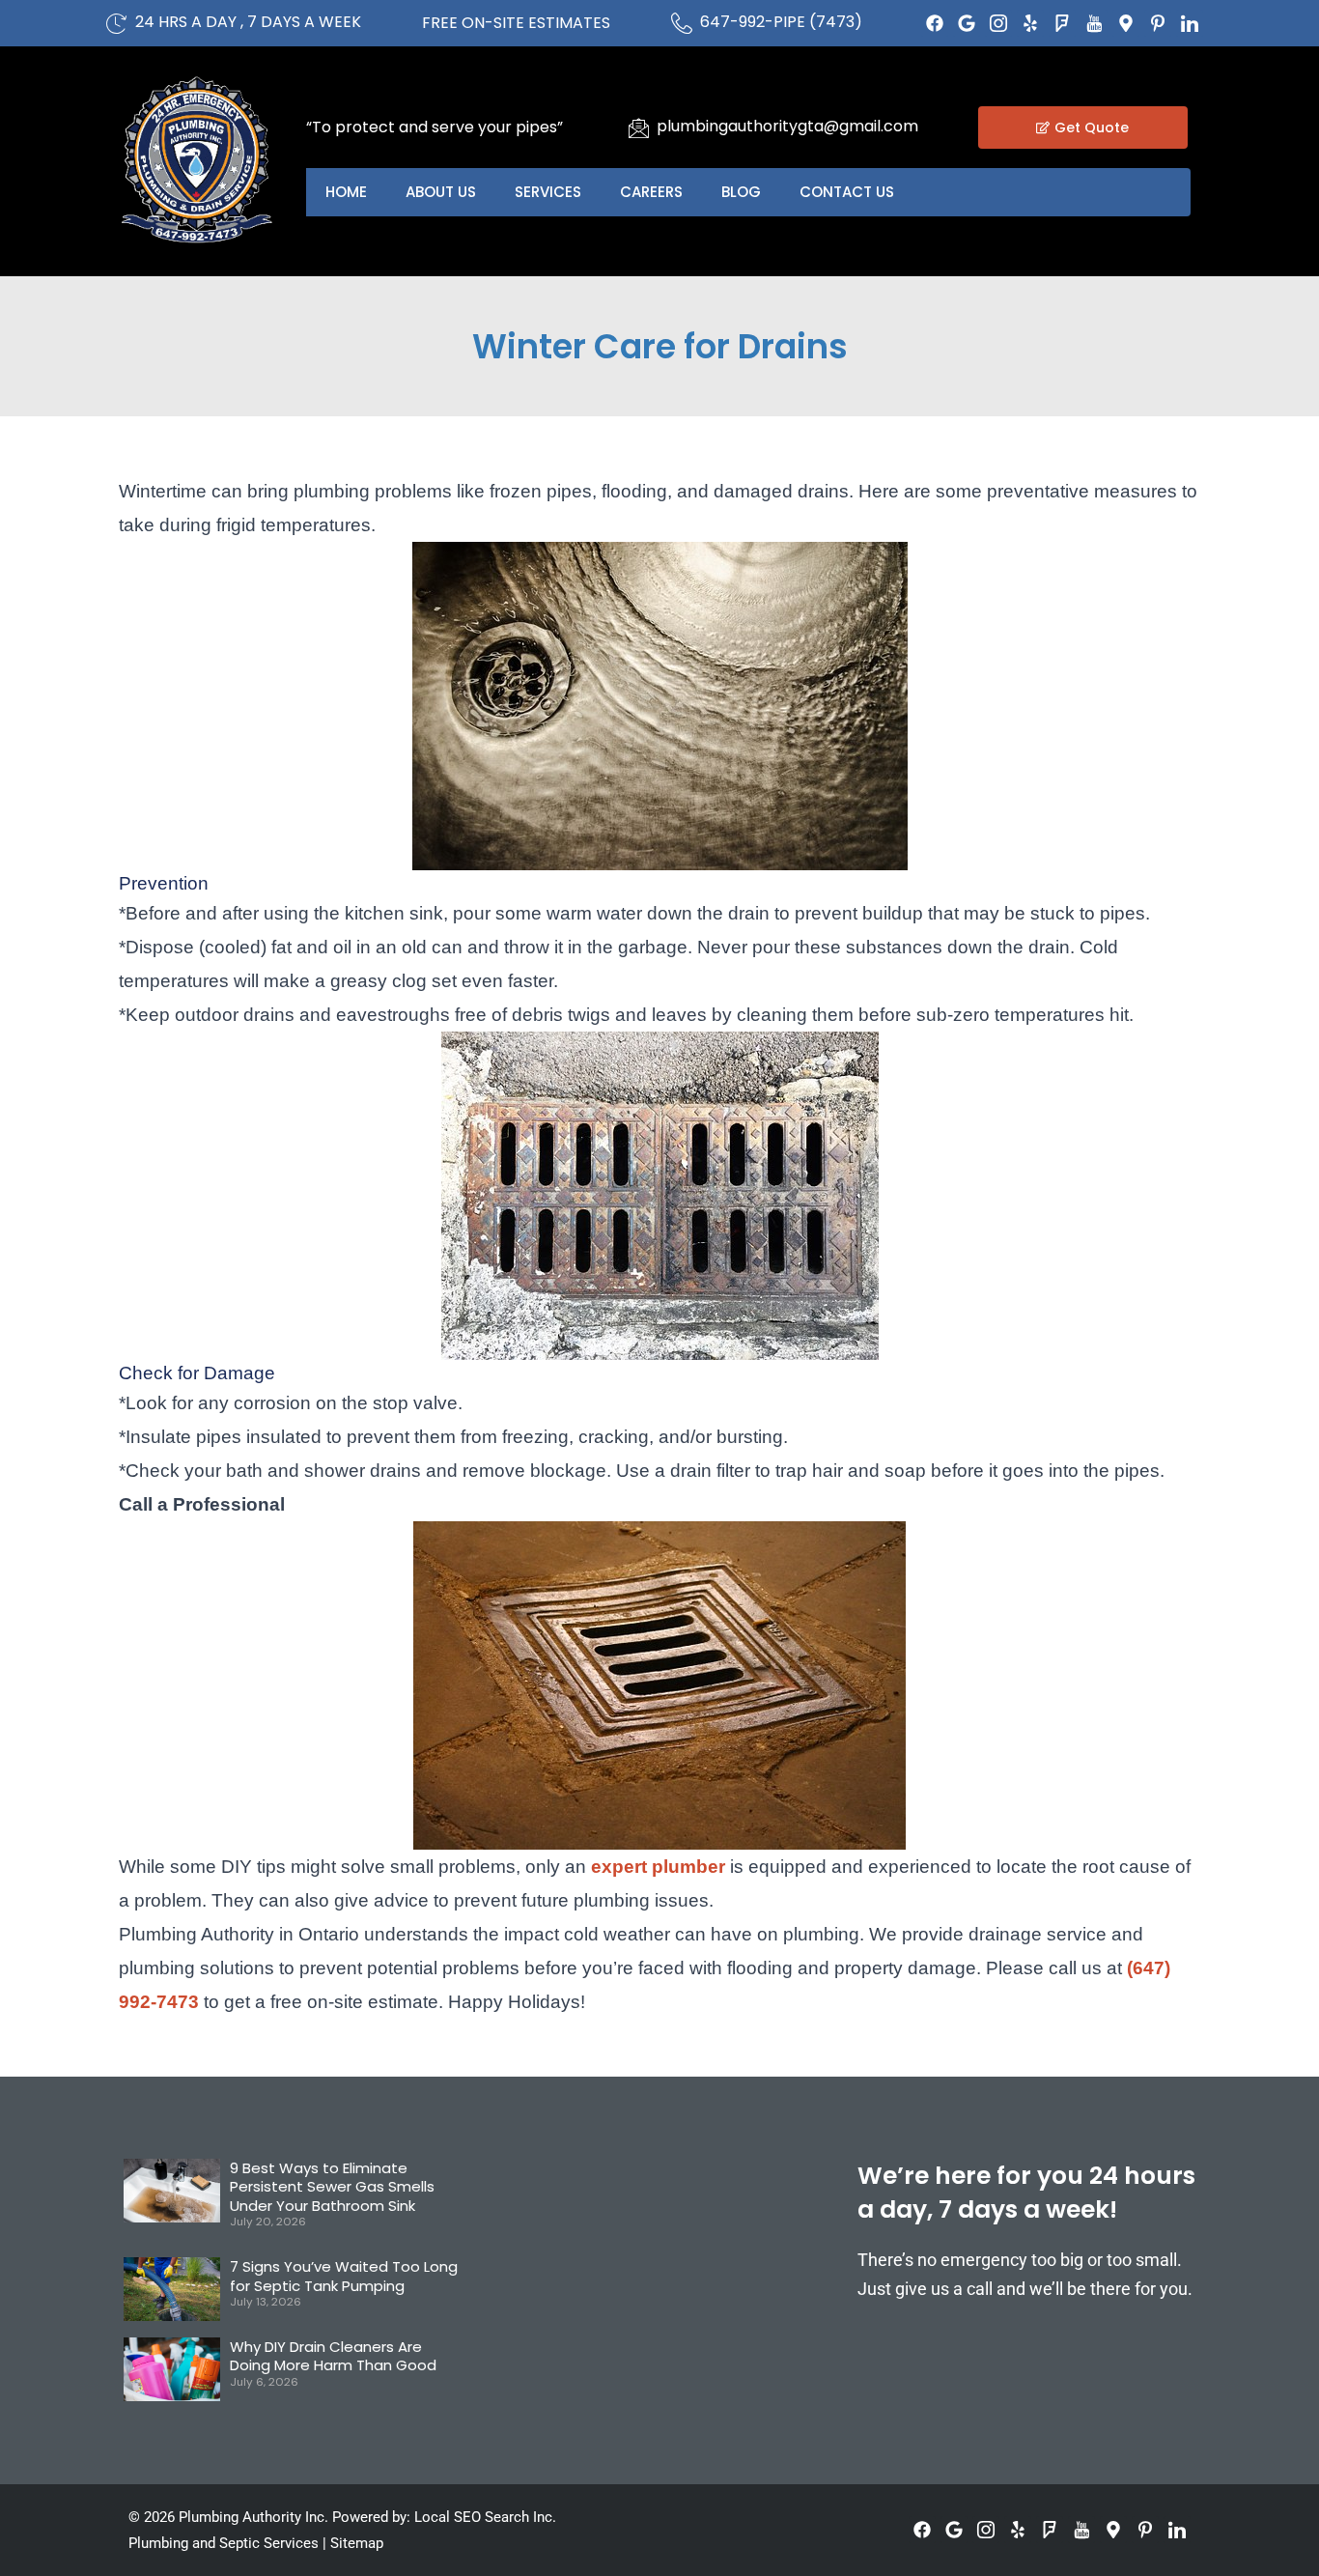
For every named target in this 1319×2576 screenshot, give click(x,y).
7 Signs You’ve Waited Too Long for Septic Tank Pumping (344, 2276)
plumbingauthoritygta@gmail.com (787, 126)
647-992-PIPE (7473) (781, 22)
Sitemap (357, 2543)
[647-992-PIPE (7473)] (682, 23)
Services (548, 192)
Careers (651, 192)
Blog (741, 192)
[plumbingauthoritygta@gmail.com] (638, 127)
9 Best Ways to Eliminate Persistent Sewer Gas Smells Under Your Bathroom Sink (332, 2187)
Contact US (847, 192)
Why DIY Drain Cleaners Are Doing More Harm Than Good (333, 2356)
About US (441, 192)
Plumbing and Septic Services (224, 2543)
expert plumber (658, 1867)
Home (346, 192)
